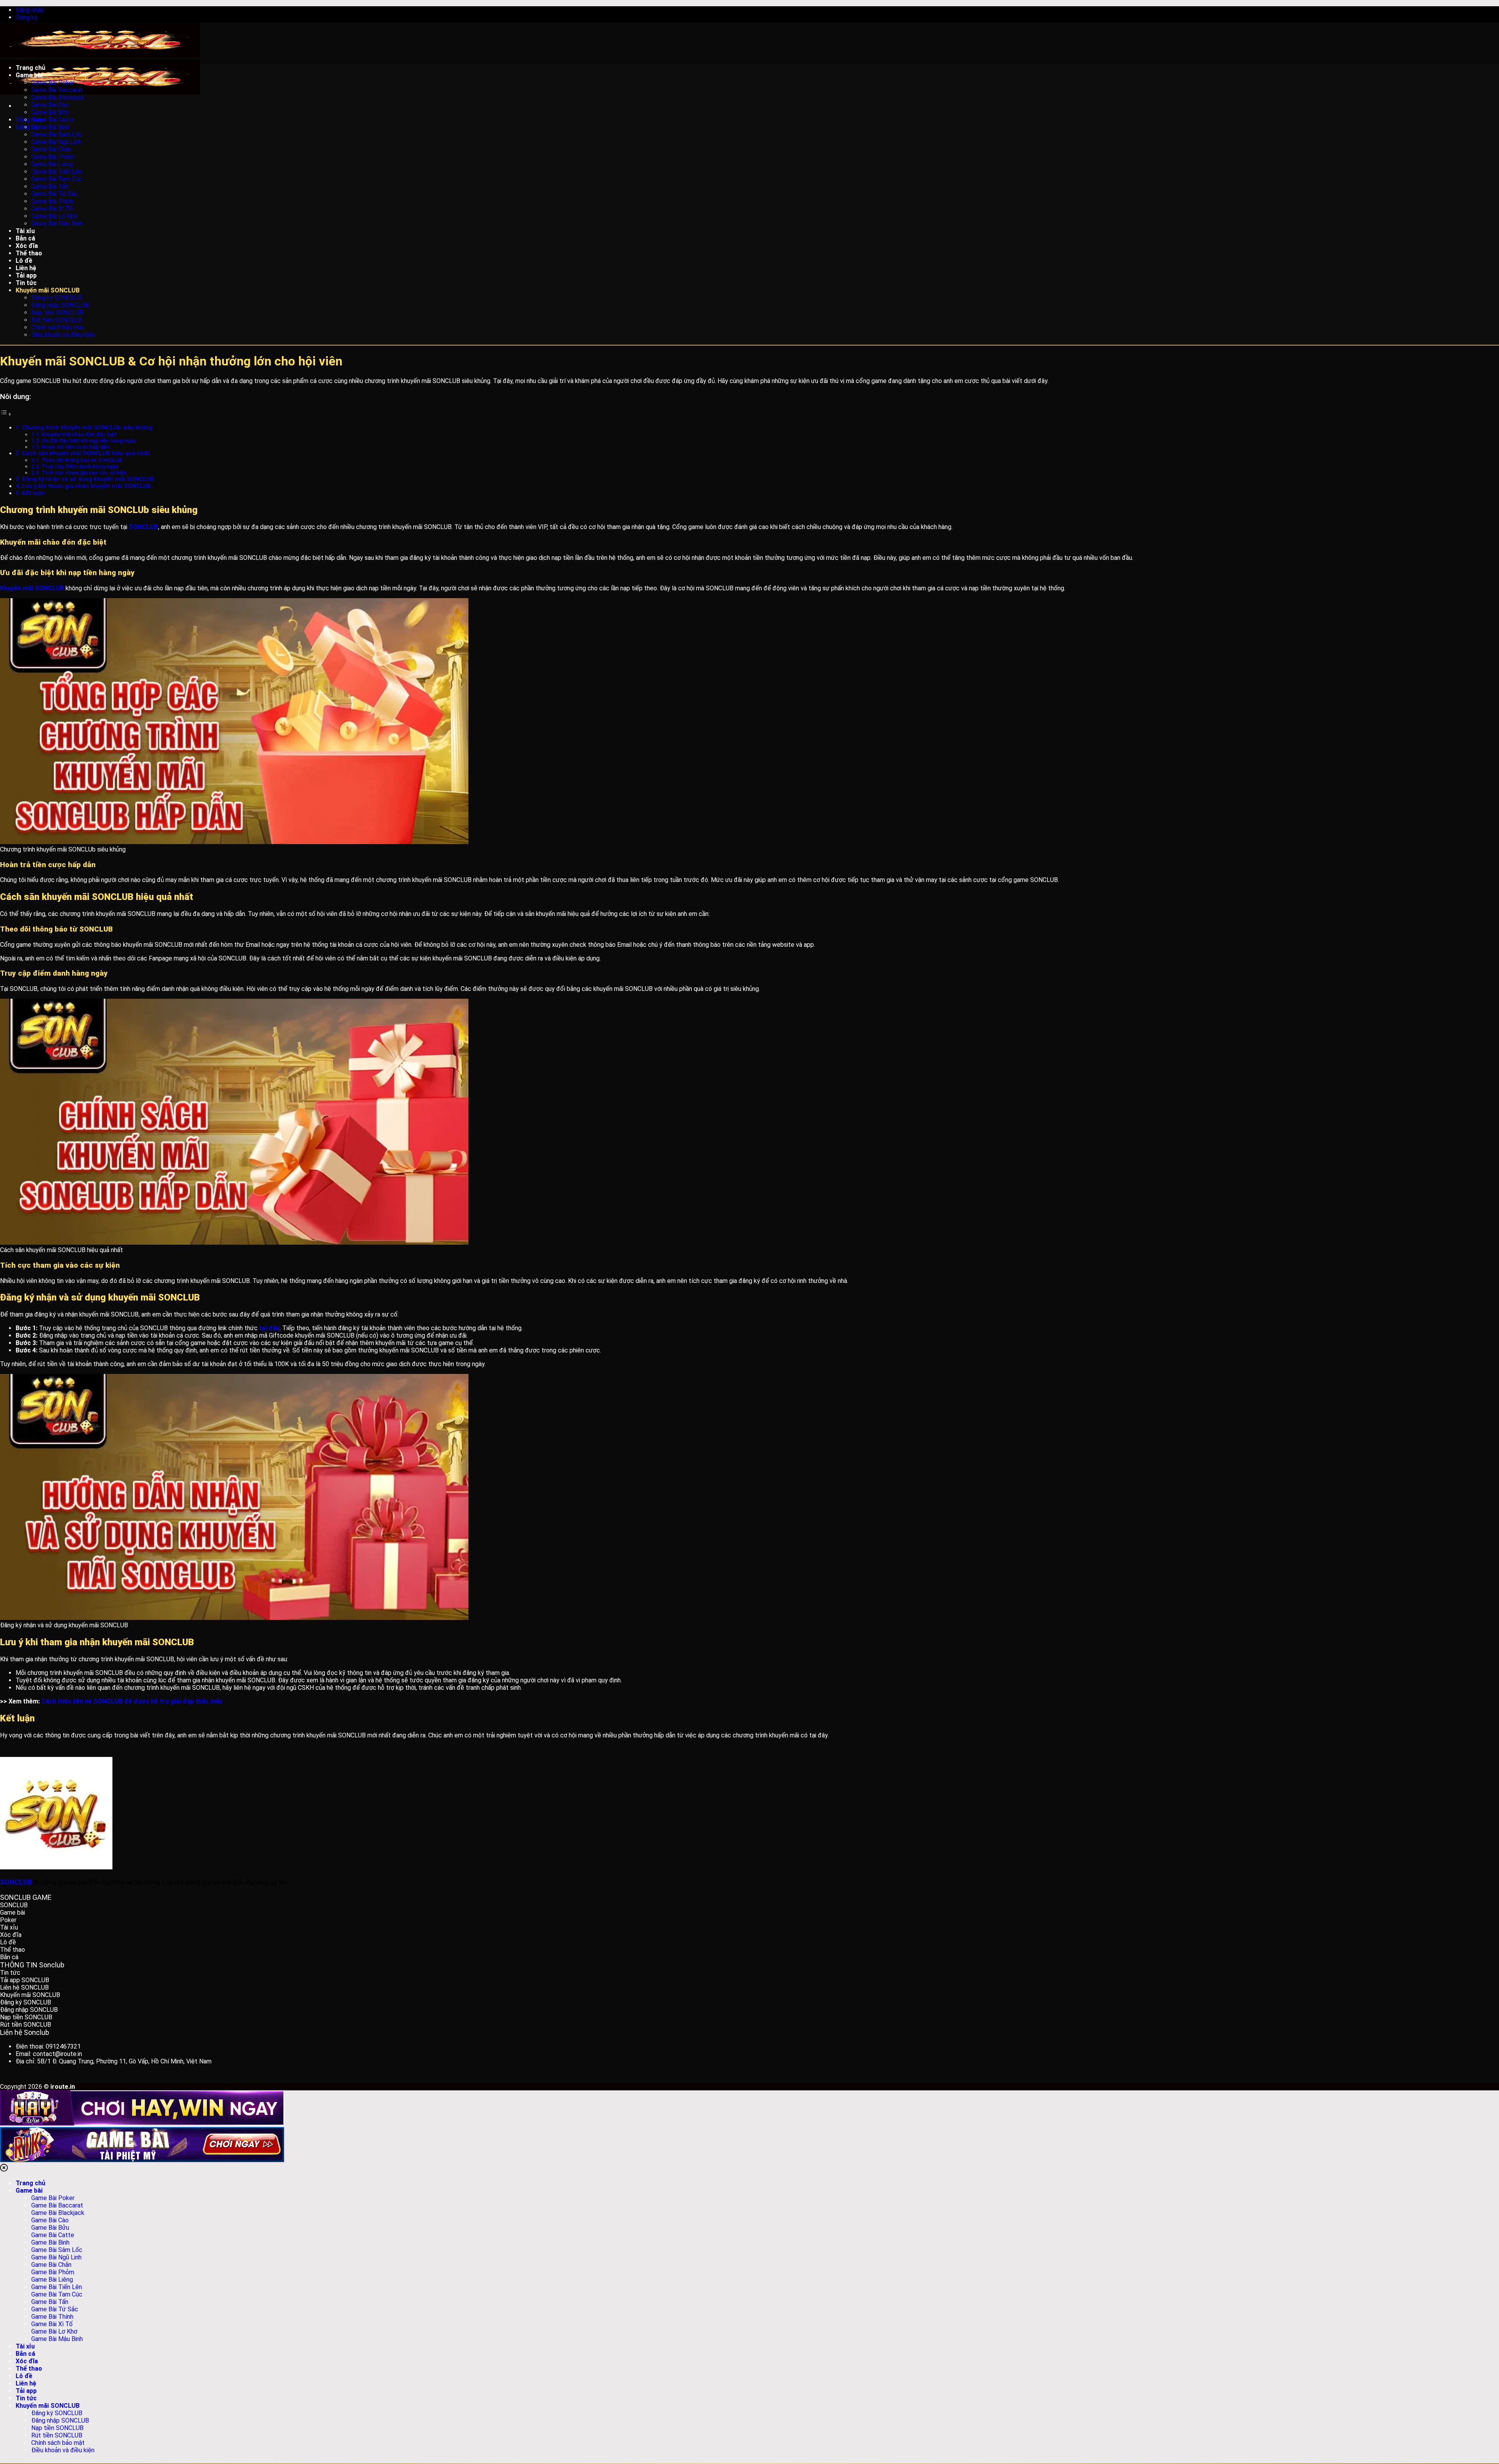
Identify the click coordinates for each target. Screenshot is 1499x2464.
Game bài (29, 2191)
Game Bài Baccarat (57, 2205)
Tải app (26, 2391)
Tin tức (26, 2398)
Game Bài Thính (52, 2317)
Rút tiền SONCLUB (57, 2435)
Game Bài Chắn (51, 2265)
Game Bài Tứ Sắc (55, 2309)
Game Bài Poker (53, 2198)
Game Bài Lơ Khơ (54, 2331)
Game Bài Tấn (50, 2302)
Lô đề (24, 2376)
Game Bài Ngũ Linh (56, 2257)
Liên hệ (26, 2383)
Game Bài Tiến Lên (57, 2287)
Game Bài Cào (50, 2220)
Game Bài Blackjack (58, 2213)
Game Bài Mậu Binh (57, 2339)
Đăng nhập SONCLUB (60, 2420)
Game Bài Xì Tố (52, 2324)
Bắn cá (25, 2354)
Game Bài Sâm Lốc (57, 2250)
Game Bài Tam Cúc (57, 2294)
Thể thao (29, 2369)
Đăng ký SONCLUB (57, 2413)
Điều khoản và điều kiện (63, 2450)
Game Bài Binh (50, 2242)
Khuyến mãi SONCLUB (48, 2406)
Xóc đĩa (27, 2361)
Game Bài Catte (53, 2235)
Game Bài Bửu (50, 2228)
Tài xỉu (25, 2346)
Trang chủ (30, 2183)
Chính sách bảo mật (58, 2443)
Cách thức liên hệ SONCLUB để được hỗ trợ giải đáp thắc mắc (132, 1701)
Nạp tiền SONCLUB (57, 2428)
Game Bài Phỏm (53, 2272)
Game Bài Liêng (52, 2280)
